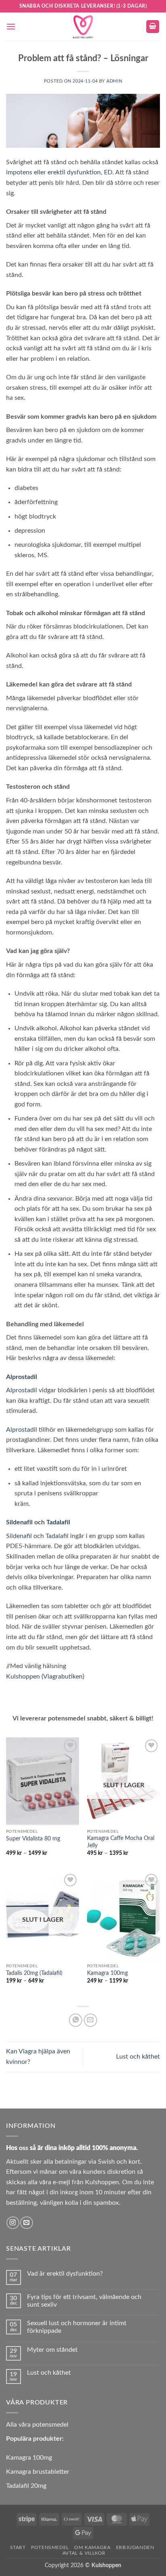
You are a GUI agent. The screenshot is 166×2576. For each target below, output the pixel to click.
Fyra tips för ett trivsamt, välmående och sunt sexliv (84, 2301)
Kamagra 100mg (107, 1973)
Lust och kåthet (138, 2057)
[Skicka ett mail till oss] (26, 2223)
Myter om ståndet (52, 2350)
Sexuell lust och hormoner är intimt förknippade (77, 2327)
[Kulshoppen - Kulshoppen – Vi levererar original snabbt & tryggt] (83, 27)
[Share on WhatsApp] (76, 2020)
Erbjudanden (135, 2547)
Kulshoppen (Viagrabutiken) (45, 1677)
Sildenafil (20, 1522)
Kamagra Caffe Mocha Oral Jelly (121, 1842)
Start (18, 2547)
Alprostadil (22, 1377)
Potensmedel (50, 2547)
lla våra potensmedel (39, 2425)
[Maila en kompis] (90, 2020)
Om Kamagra (92, 2547)
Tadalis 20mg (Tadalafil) (34, 1973)
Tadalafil (58, 1522)
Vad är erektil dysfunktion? (65, 2274)
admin (114, 81)
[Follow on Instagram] (13, 2223)
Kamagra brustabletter (38, 2472)
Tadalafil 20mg (26, 2486)
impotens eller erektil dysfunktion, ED (59, 172)
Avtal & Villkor (84, 2553)
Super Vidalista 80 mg (33, 1839)
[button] (11, 26)
